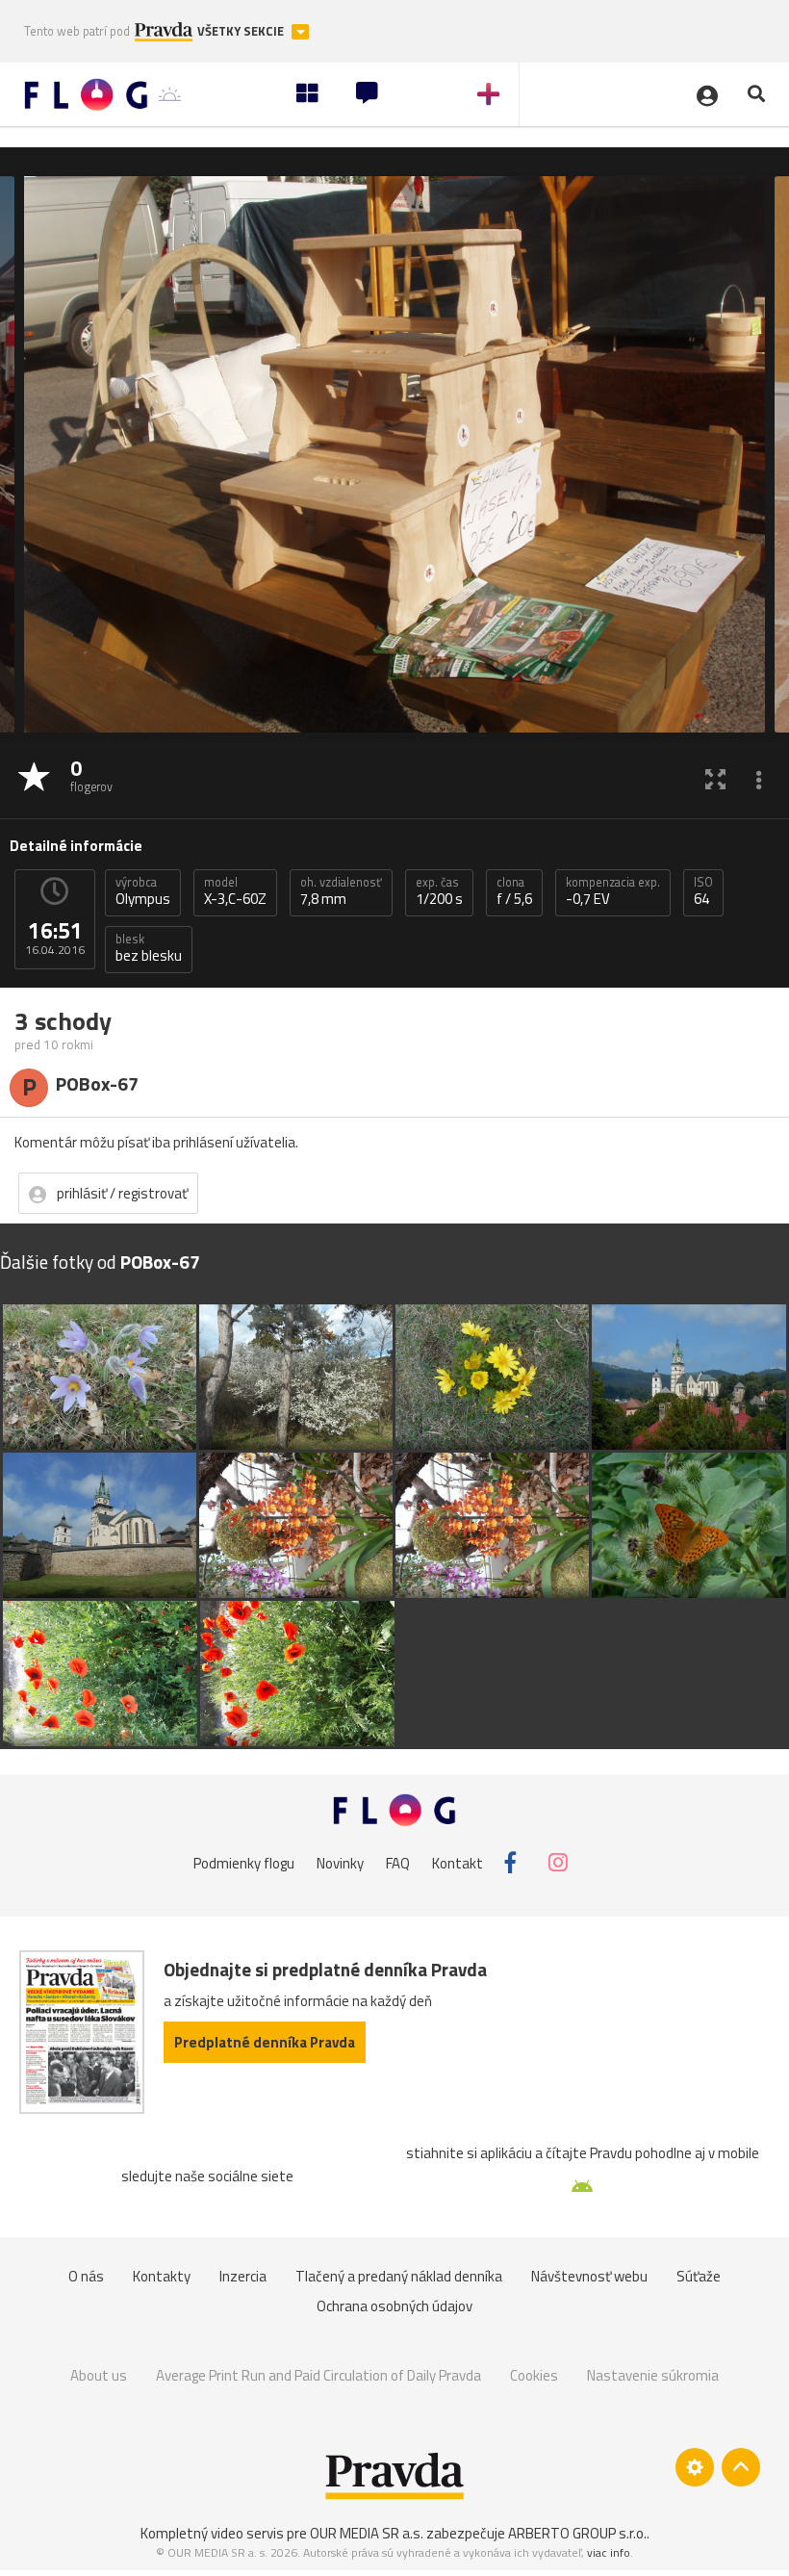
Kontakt (458, 1862)
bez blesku (149, 948)
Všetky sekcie (242, 31)
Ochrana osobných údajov (394, 2306)
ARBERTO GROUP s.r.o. (577, 2533)
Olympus (143, 891)
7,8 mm (341, 891)
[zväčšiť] (715, 778)
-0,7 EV (613, 891)
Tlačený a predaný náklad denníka (399, 2276)
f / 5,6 (514, 891)
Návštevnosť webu (589, 2276)
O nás (86, 2276)
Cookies (534, 2375)
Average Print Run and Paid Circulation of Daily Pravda (318, 2375)
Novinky (340, 1862)
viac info (609, 2552)
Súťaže (699, 2276)
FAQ (398, 1862)
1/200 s (439, 891)
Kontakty (162, 2276)
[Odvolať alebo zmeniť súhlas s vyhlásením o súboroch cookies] (695, 2467)
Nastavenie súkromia (653, 2375)
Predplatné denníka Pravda (265, 2042)
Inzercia (243, 2276)
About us (99, 2375)
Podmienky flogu (244, 1862)
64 (703, 891)
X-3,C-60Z (235, 891)
